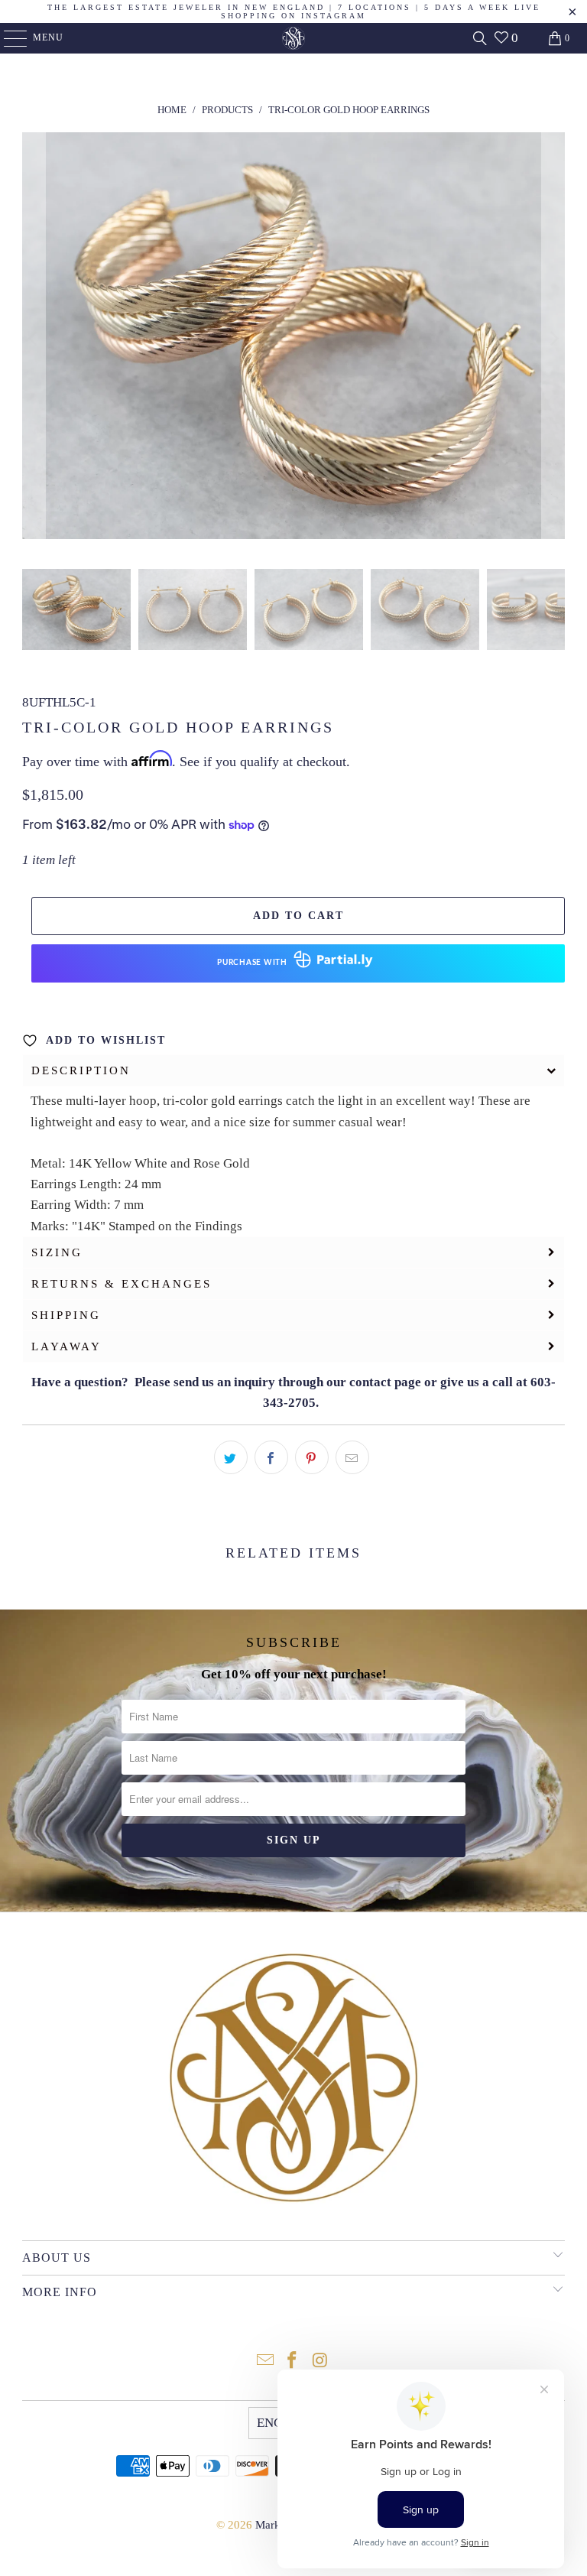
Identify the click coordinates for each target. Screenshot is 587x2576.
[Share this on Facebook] (271, 1457)
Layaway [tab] (66, 1346)
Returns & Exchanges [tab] (122, 1284)
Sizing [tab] (57, 1252)
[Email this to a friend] (352, 1457)
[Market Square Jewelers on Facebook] (293, 2362)
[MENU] (8, 38)
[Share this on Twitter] (231, 1457)
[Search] (480, 38)
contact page (385, 1382)
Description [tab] (81, 1070)
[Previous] (34, 339)
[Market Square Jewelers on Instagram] (320, 2362)
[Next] (553, 339)
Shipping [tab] (66, 1315)
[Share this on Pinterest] (312, 1457)
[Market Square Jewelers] (293, 38)
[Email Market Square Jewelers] (265, 2362)
